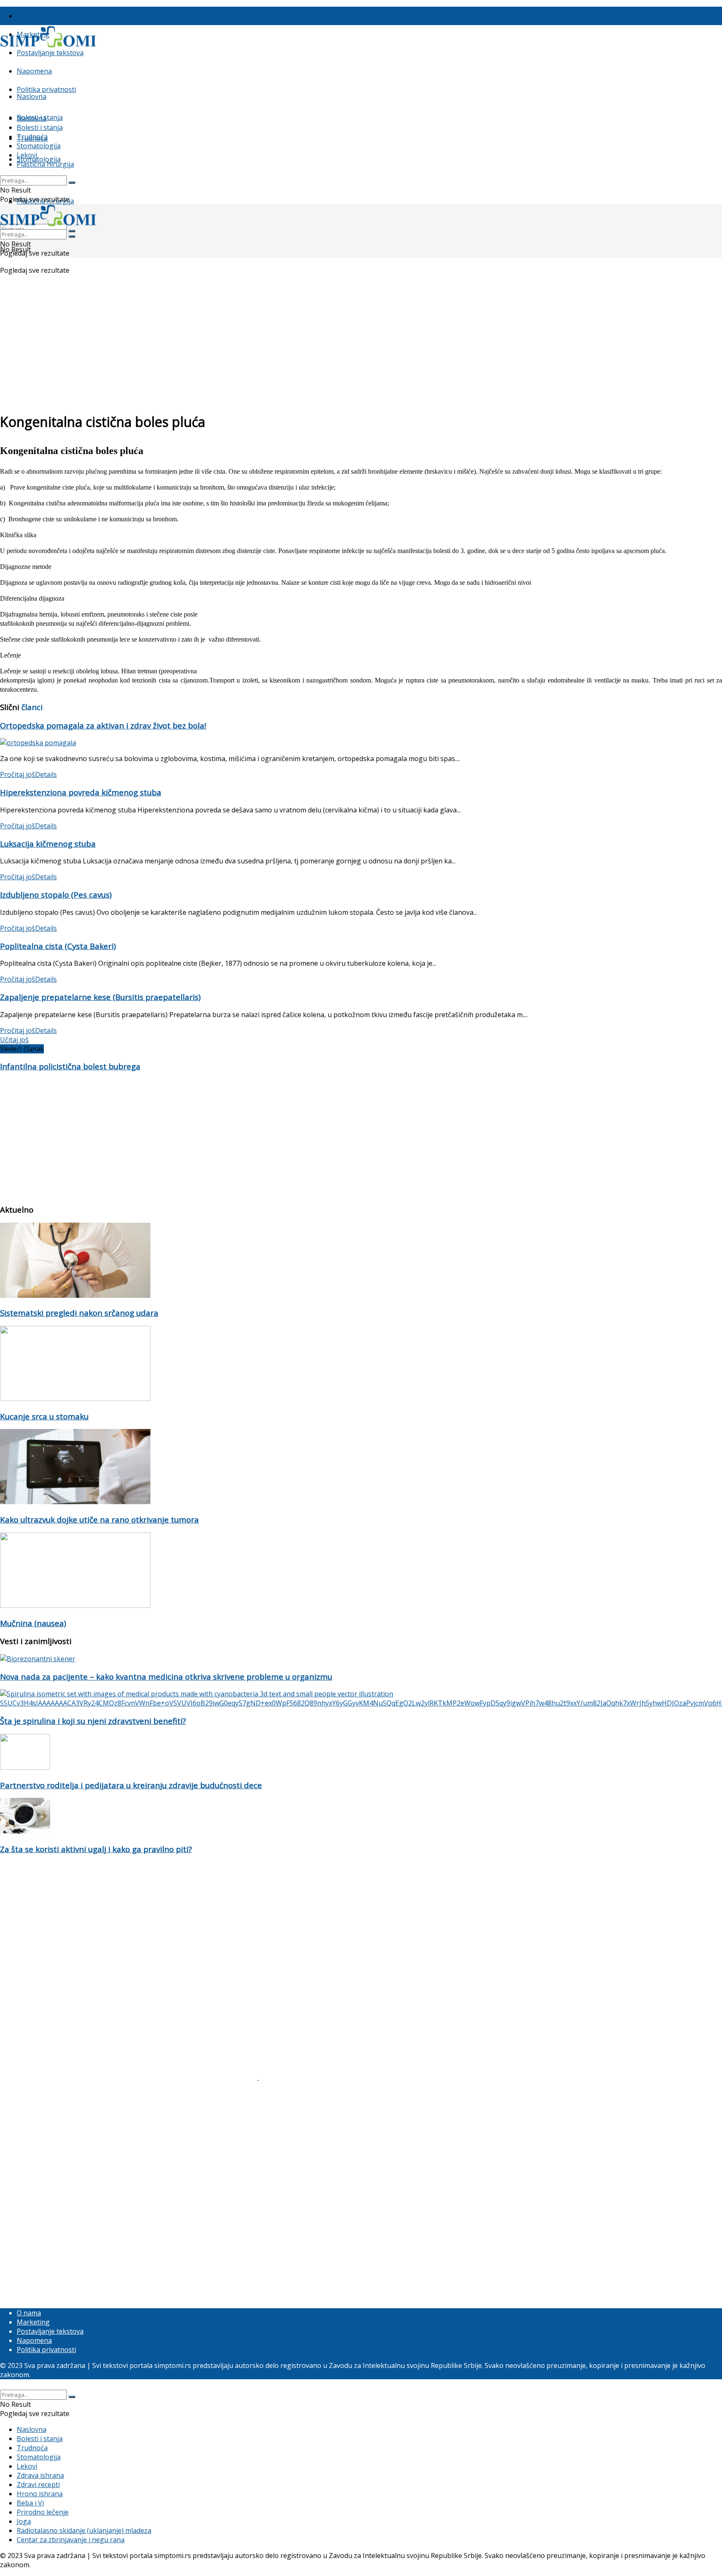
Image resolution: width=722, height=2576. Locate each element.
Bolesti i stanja (40, 127)
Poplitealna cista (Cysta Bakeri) (58, 946)
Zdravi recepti (38, 2485)
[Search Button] (72, 183)
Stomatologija (39, 159)
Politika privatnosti (46, 89)
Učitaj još (14, 1040)
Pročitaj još (28, 774)
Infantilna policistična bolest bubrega (70, 1066)
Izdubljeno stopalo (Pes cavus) (56, 895)
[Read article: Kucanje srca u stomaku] (361, 1364)
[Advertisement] (361, 345)
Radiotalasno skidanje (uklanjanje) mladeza (84, 2530)
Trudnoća (32, 137)
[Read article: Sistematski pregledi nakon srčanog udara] (361, 1261)
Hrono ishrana (40, 2494)
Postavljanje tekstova (50, 53)
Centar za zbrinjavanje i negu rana (71, 2540)
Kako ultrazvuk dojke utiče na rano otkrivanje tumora (99, 1519)
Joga (24, 2521)
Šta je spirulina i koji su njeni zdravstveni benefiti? (93, 1721)
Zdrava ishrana (40, 2475)
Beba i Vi (30, 2503)
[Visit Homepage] (48, 46)
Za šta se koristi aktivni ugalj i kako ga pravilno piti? (96, 1849)
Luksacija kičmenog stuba (48, 844)
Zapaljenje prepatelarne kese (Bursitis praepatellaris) (100, 997)
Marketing (33, 2322)
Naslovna (32, 96)
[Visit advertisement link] (130, 2077)
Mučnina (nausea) (33, 1623)
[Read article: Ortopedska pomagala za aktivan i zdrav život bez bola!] (361, 743)
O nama (29, 16)
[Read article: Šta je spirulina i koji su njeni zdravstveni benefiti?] (361, 1698)
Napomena (34, 71)
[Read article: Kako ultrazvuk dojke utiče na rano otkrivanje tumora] (361, 1468)
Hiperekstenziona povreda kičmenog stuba (81, 792)
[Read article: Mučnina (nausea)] (361, 1571)
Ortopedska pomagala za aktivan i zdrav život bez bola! (103, 725)
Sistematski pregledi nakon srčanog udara (79, 1313)
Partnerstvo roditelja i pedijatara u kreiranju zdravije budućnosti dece (131, 1785)
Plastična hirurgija (45, 164)
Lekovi (27, 155)
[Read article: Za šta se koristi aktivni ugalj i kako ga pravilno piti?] (361, 1817)
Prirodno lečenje (43, 2512)
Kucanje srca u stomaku (44, 1416)
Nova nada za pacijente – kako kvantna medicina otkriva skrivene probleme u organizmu (166, 1676)
